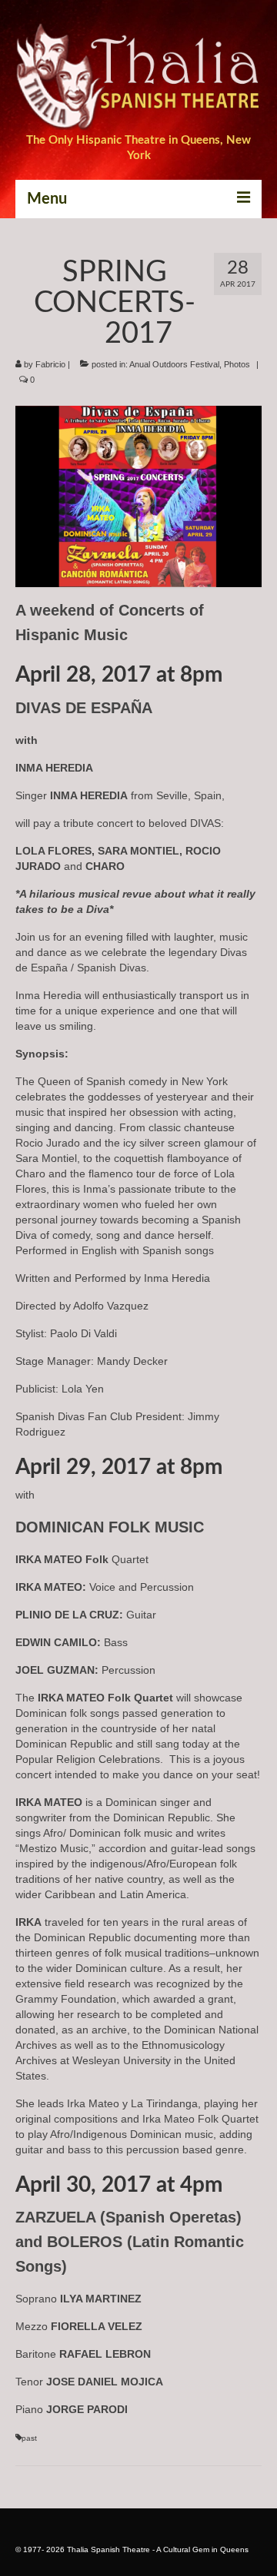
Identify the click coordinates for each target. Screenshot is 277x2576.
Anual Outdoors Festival (174, 364)
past (29, 2438)
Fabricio (50, 364)
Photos (237, 364)
